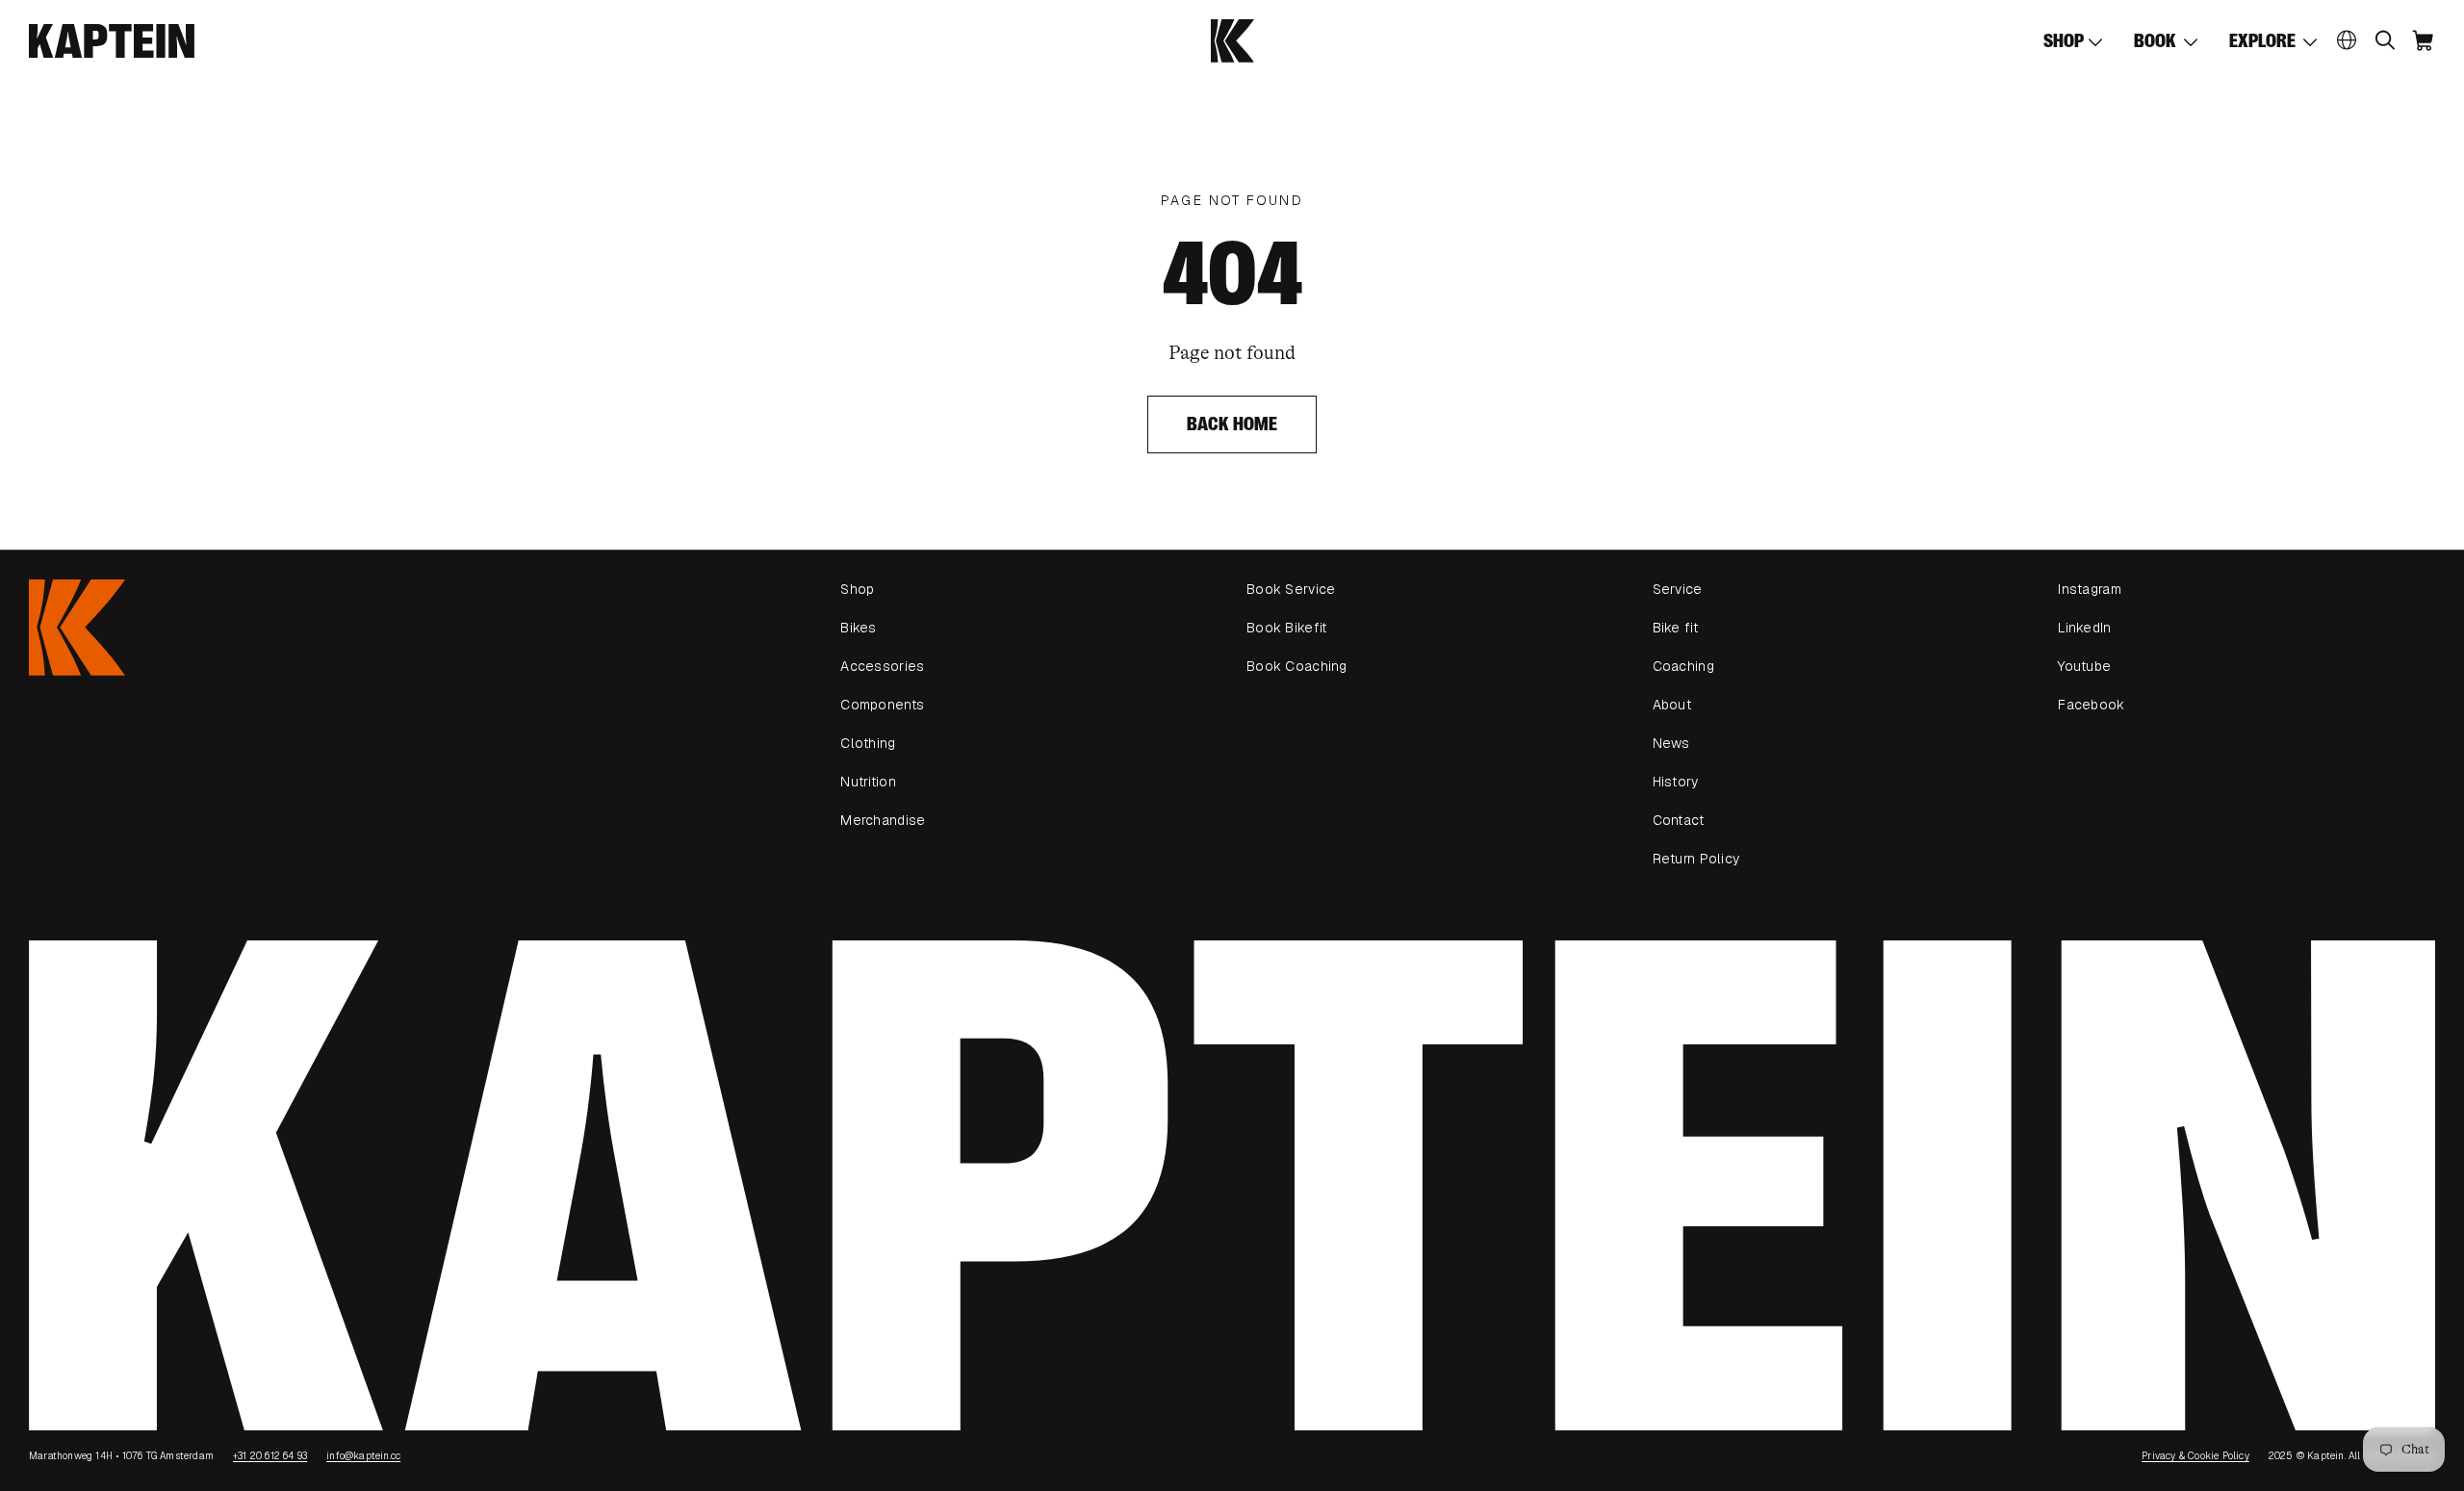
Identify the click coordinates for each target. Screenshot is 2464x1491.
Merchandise (883, 820)
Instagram (2090, 589)
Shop (857, 589)
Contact (1679, 820)
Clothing (868, 743)
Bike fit (1675, 628)
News (1671, 743)
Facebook (2091, 705)
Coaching (1683, 666)
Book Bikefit (1286, 628)
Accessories (882, 666)
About (1672, 705)
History (1676, 782)
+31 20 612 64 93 (270, 1456)
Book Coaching (1297, 666)
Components (882, 705)
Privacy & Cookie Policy (2195, 1456)
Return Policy (1696, 859)
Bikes (858, 628)
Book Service (1291, 589)
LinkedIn (2084, 628)
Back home (1232, 424)
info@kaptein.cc (363, 1456)
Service (1678, 589)
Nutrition (868, 782)
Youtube (2084, 666)
